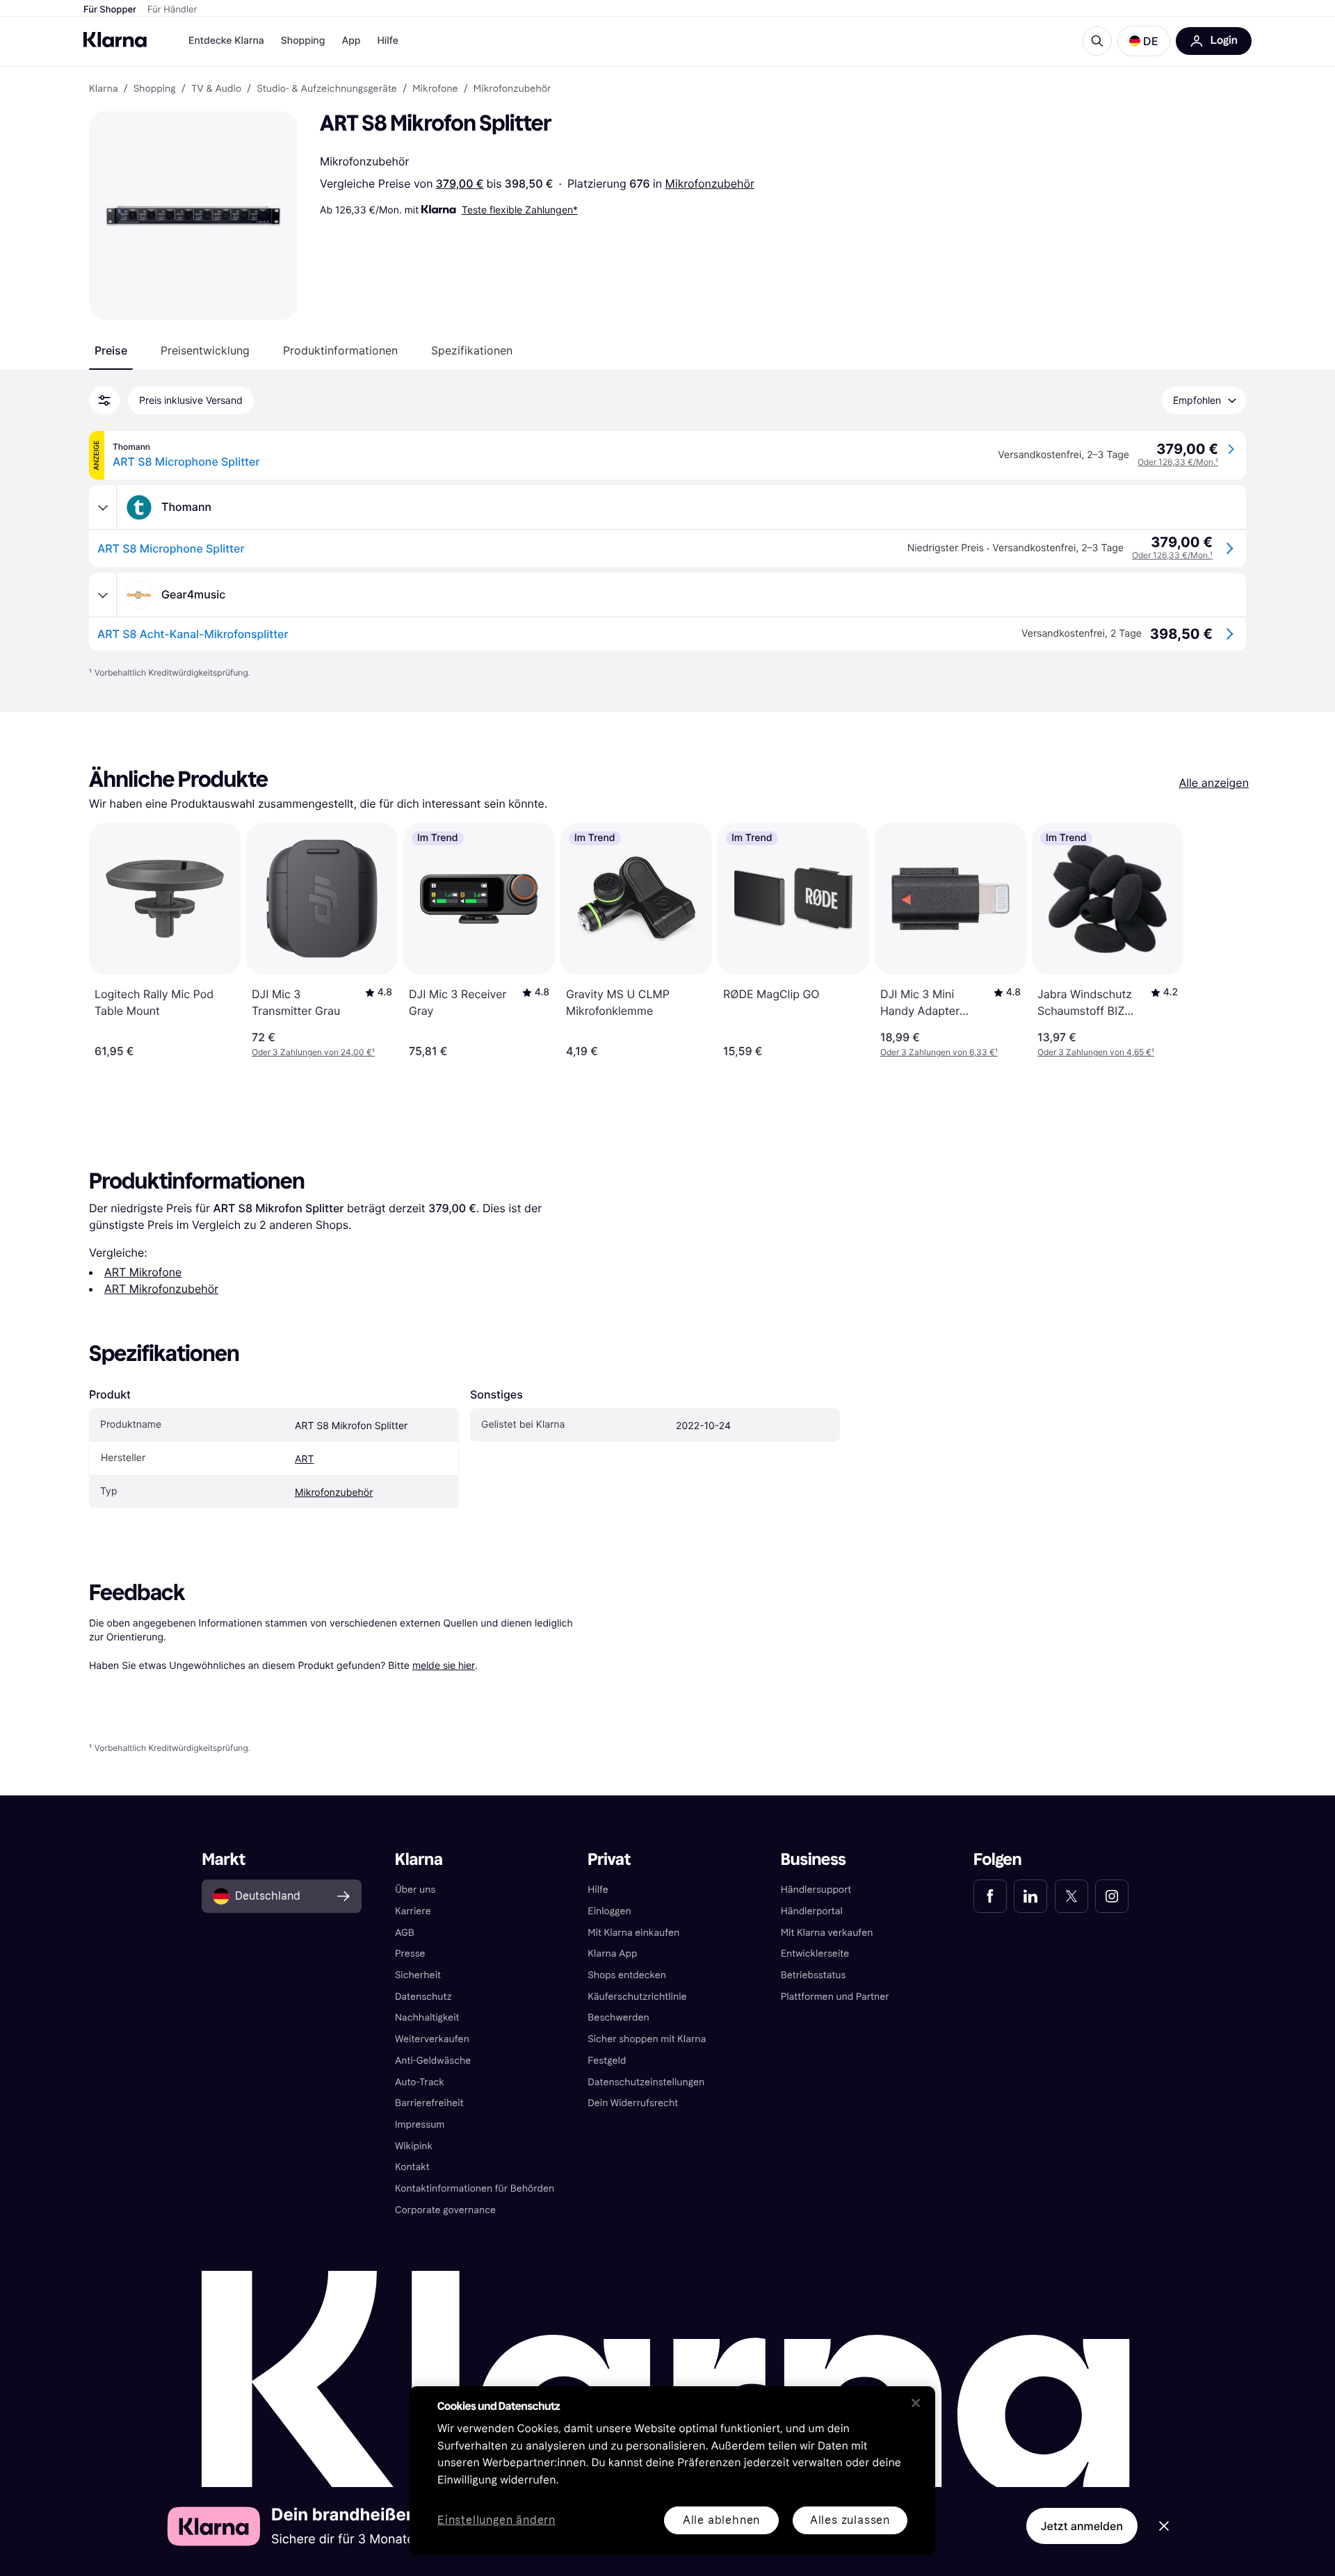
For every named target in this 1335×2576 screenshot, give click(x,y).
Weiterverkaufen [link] (432, 2039)
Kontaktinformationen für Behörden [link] (475, 2188)
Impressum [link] (420, 2125)
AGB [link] (405, 1933)
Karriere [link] (413, 1911)
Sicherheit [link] (418, 1975)
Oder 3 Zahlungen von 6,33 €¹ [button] (939, 1052)
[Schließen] (916, 2403)
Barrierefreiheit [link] (429, 2103)
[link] (990, 1896)
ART (304, 1459)
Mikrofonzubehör (710, 184)
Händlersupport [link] (816, 1890)
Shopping (303, 41)
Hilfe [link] (598, 1890)
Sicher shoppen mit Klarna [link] (647, 2039)
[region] (672, 2471)
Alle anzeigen (1214, 783)
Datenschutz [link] (423, 1997)
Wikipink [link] (414, 2146)
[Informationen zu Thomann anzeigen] (103, 507)
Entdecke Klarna (226, 41)
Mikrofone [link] (435, 89)
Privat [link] (609, 1860)
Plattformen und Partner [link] (835, 1997)
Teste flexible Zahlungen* (520, 210)
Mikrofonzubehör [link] (512, 89)
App (351, 41)
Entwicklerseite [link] (815, 1954)
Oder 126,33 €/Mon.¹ (1178, 462)
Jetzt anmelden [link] (1082, 2526)
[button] (1144, 41)
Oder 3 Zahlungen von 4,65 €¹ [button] (1096, 1052)
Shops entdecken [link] (627, 1975)
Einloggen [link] (609, 1911)
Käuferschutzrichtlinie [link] (637, 1997)
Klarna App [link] (612, 1954)
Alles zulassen (850, 2520)
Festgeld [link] (607, 2061)
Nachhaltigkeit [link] (427, 2017)
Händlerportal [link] (812, 1911)
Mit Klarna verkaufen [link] (827, 1933)
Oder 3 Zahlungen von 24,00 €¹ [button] (313, 1052)
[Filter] (104, 400)
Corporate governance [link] (445, 2210)
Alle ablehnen (721, 2520)
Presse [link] (410, 1954)
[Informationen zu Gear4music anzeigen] (103, 595)
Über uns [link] (415, 1890)
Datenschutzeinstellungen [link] (646, 2082)
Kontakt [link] (412, 2167)
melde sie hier (444, 1665)
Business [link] (814, 1860)
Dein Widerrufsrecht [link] (633, 2103)
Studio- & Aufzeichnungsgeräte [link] (327, 89)
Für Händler (172, 10)
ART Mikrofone (143, 1272)
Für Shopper (110, 10)
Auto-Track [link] (420, 2082)
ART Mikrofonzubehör (161, 1289)
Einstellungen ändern (496, 2521)
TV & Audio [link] (216, 89)
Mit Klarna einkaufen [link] (633, 1933)
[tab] (111, 350)
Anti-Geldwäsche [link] (433, 2061)
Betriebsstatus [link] (814, 1975)
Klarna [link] (103, 89)
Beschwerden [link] (618, 2017)
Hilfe (387, 41)
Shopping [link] (155, 89)
